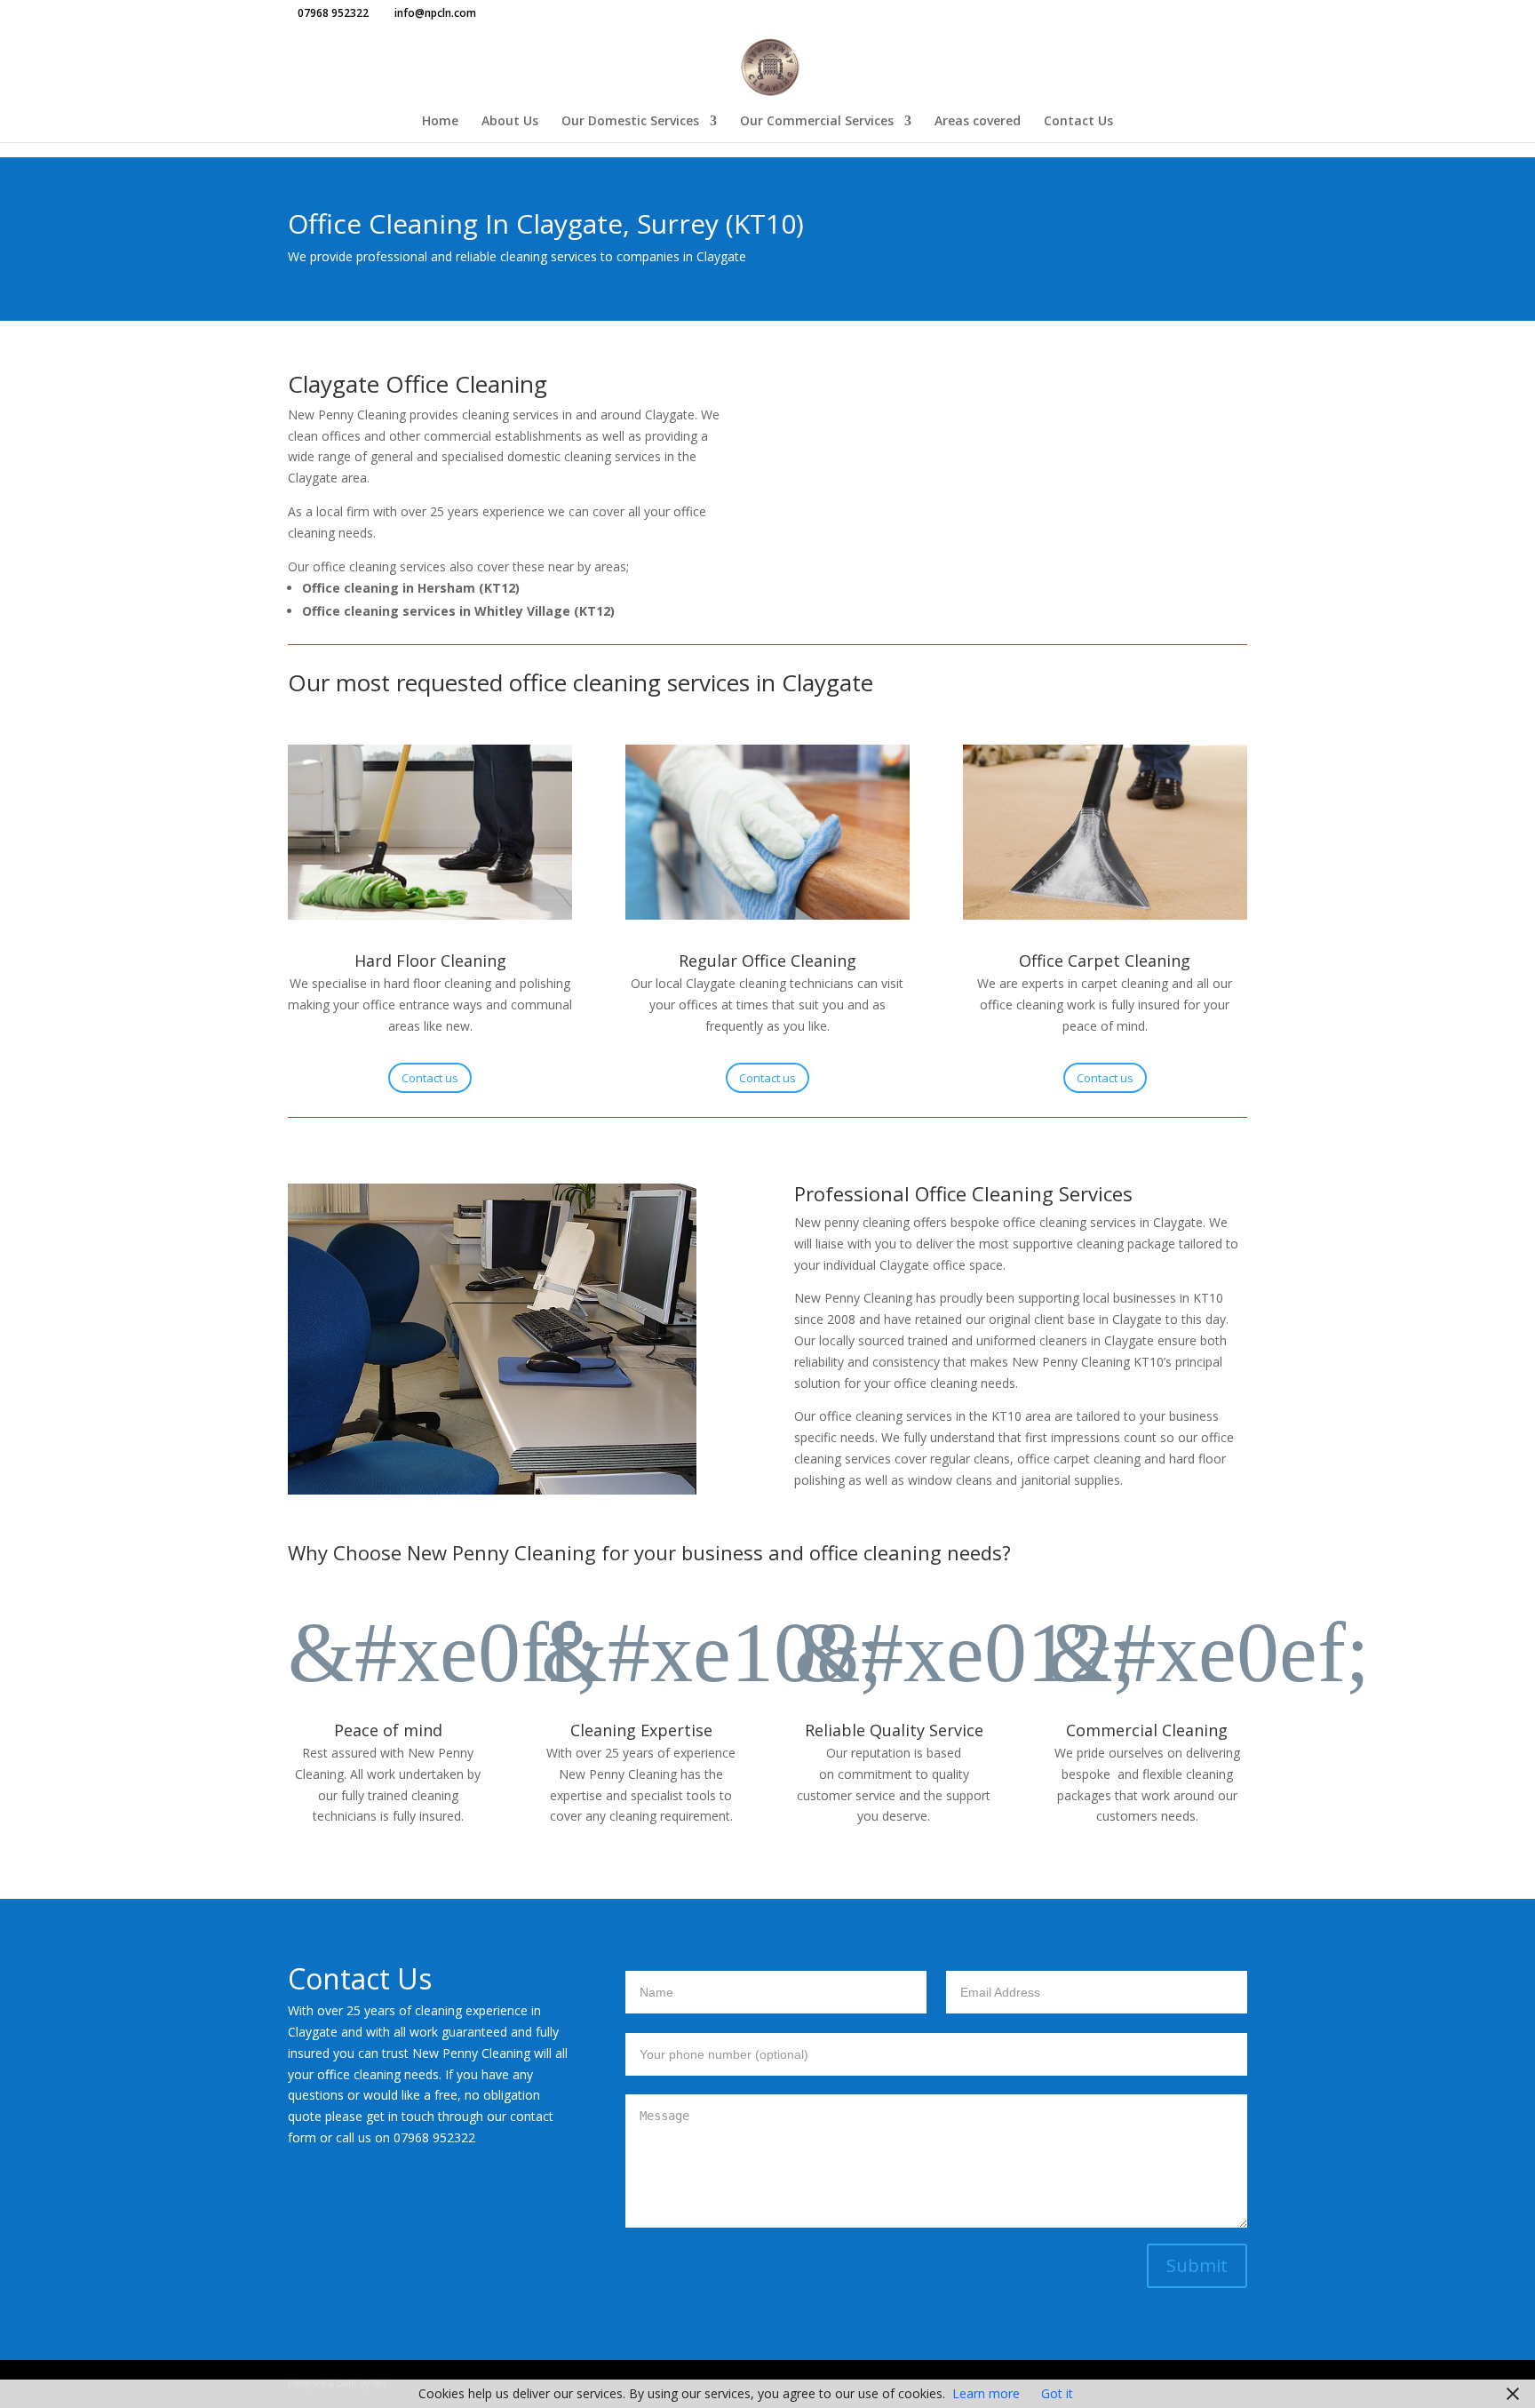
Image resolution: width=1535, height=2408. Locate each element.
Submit (1197, 2265)
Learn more (986, 2393)
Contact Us (1078, 122)
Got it (1057, 2393)
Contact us (430, 1078)
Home (440, 122)
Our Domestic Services (630, 122)
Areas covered (978, 122)
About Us (510, 122)
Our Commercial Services (817, 122)
